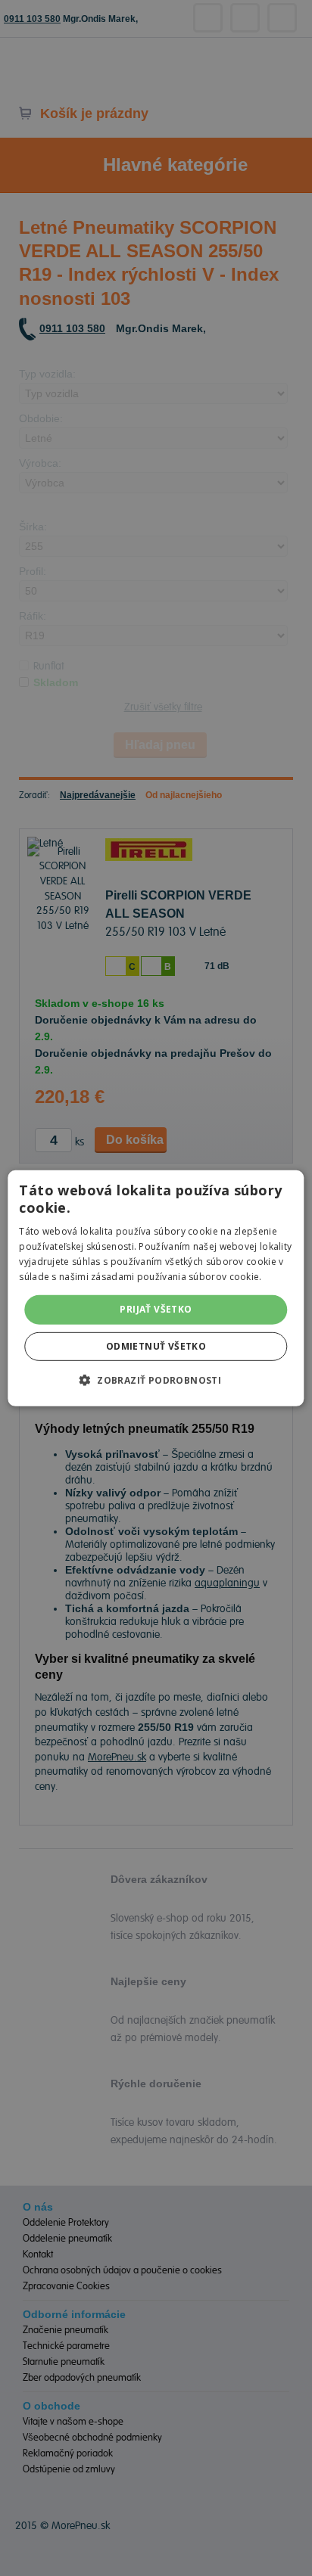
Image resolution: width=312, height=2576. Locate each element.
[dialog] (156, 1288)
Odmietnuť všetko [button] (156, 1346)
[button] (156, 1380)
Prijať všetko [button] (156, 1309)
